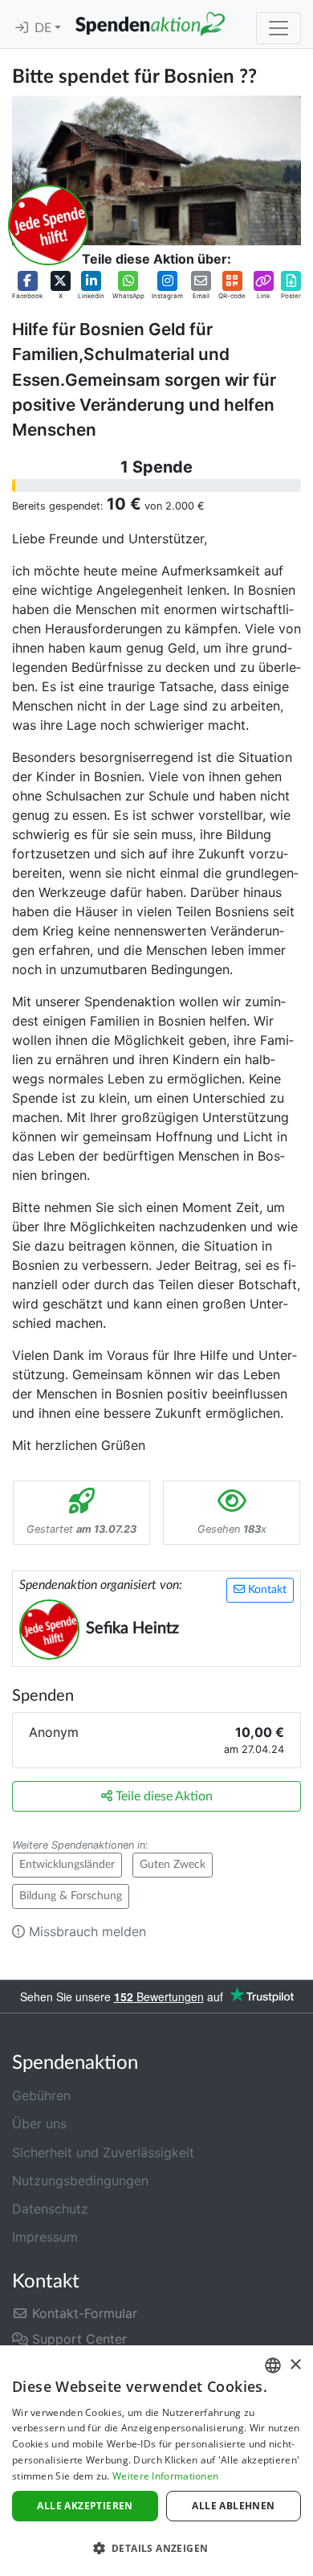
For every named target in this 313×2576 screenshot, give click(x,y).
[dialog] (156, 2461)
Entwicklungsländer (67, 1865)
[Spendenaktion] (150, 24)
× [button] (295, 2365)
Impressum (45, 2237)
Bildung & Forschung (71, 1896)
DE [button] (45, 28)
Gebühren (41, 2095)
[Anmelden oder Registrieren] (22, 28)
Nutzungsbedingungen (80, 2181)
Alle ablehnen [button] (233, 2506)
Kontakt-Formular (83, 2313)
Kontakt (266, 1590)
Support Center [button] (77, 2339)
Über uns (39, 2123)
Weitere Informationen (165, 2476)
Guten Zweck (173, 1865)
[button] (27, 286)
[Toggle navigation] (278, 28)
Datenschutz (50, 2209)
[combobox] (273, 2365)
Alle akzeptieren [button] (85, 2506)
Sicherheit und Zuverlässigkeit (103, 2152)
